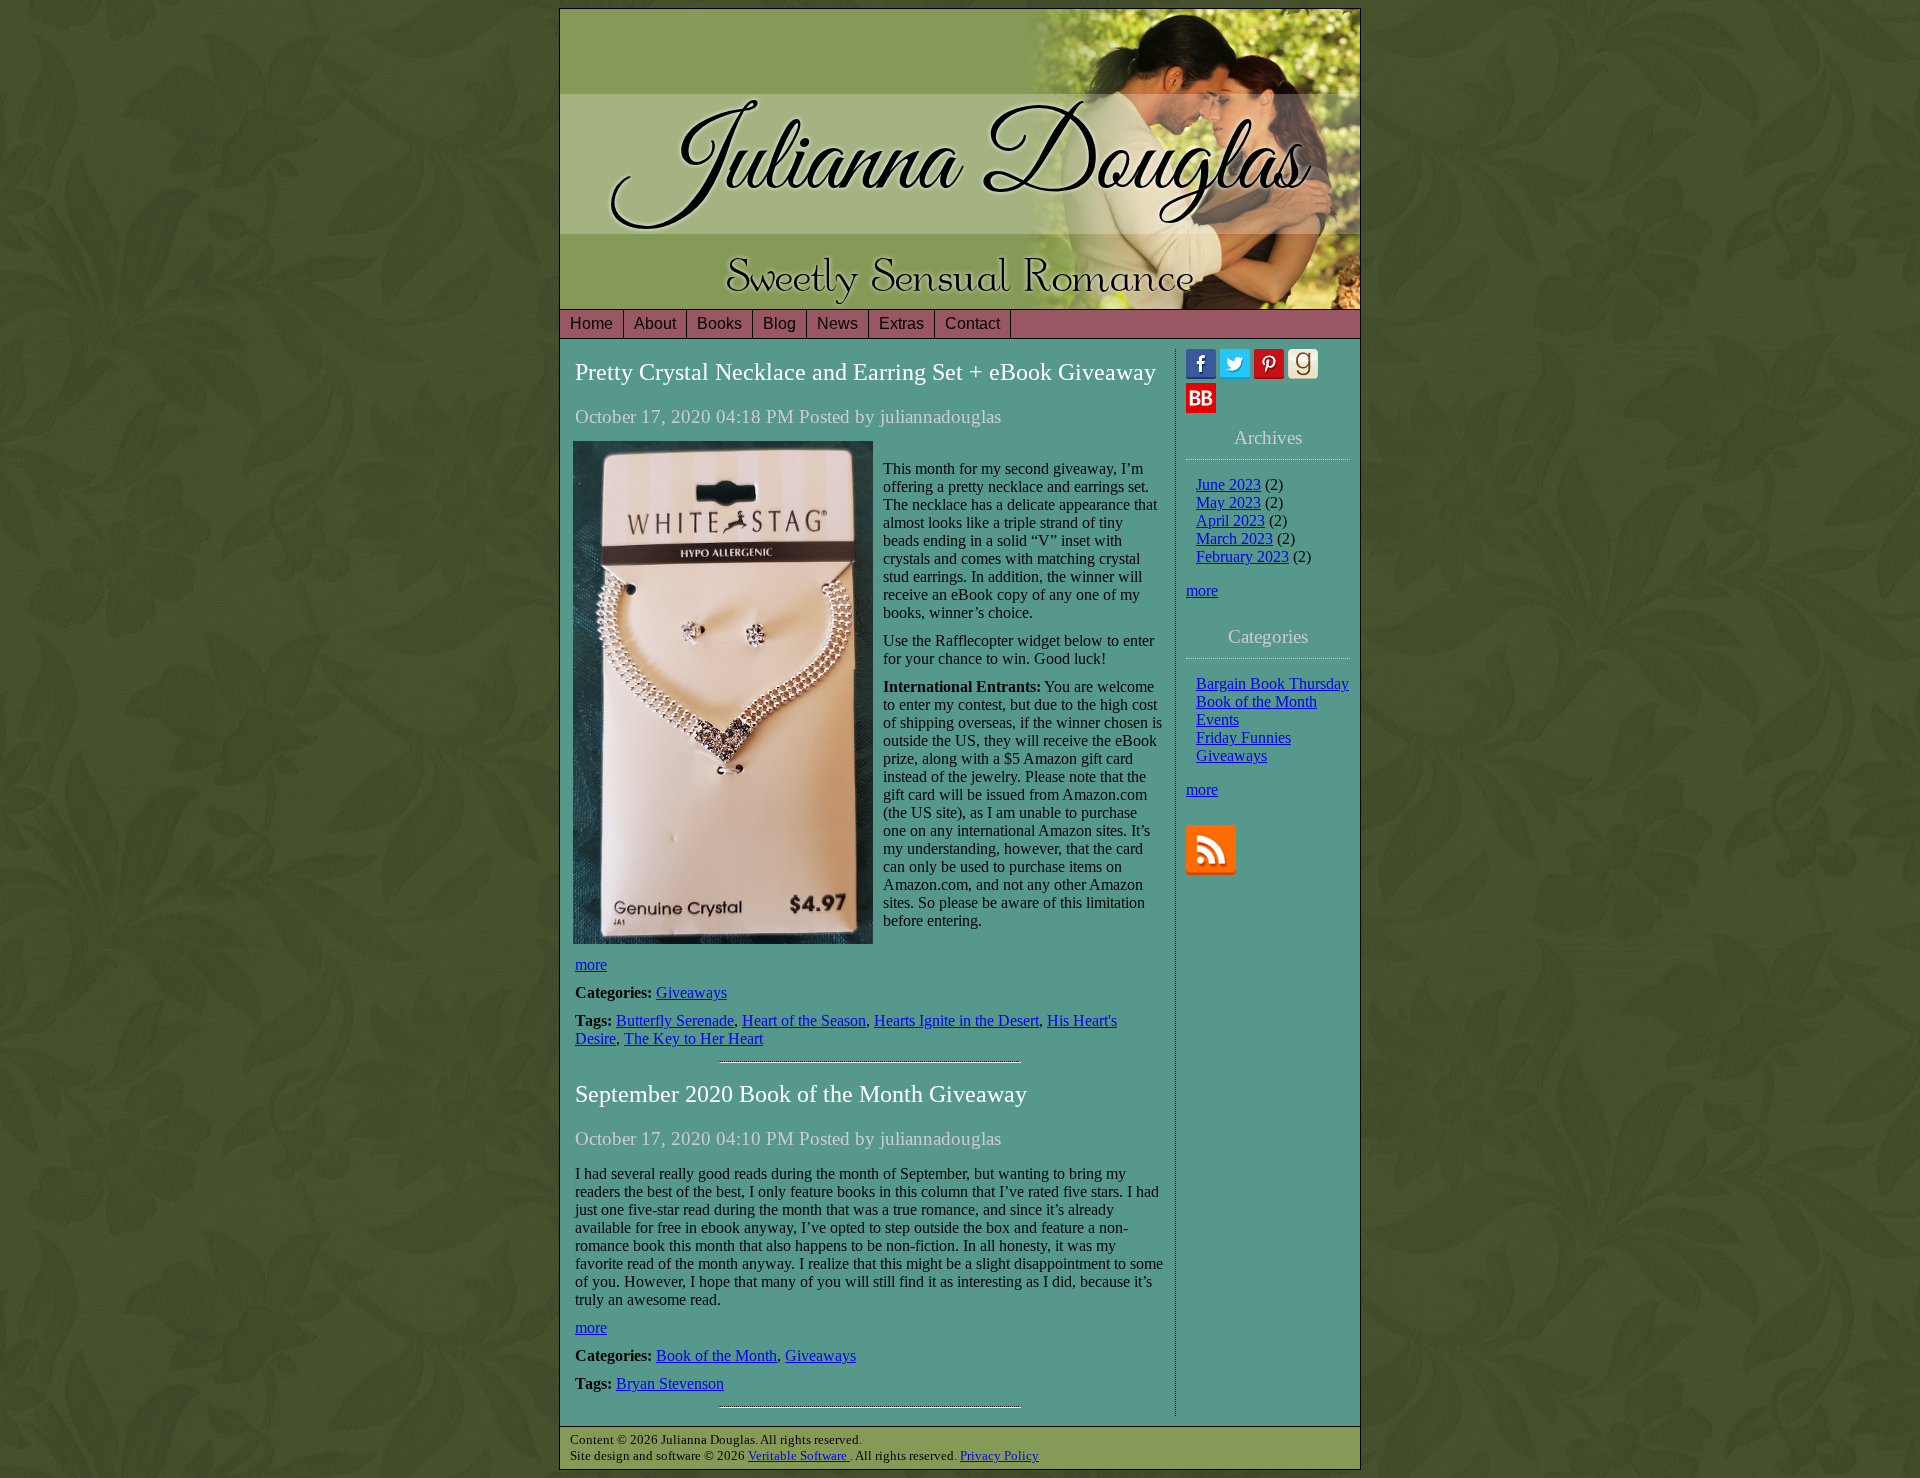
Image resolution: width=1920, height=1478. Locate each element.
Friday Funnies (1243, 737)
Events (1217, 719)
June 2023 (1228, 484)
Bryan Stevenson (670, 1383)
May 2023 (1228, 502)
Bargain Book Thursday (1272, 683)
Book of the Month (716, 1355)
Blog (779, 323)
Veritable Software (799, 1455)
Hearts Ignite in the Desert (956, 1020)
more (591, 964)
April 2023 (1230, 520)
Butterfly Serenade (675, 1020)
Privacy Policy (999, 1455)
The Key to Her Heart (693, 1038)
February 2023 (1242, 556)
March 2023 (1234, 538)
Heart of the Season (804, 1020)
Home (591, 323)
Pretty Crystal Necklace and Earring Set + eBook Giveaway (865, 372)
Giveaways (691, 992)
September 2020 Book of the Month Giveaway (801, 1094)
